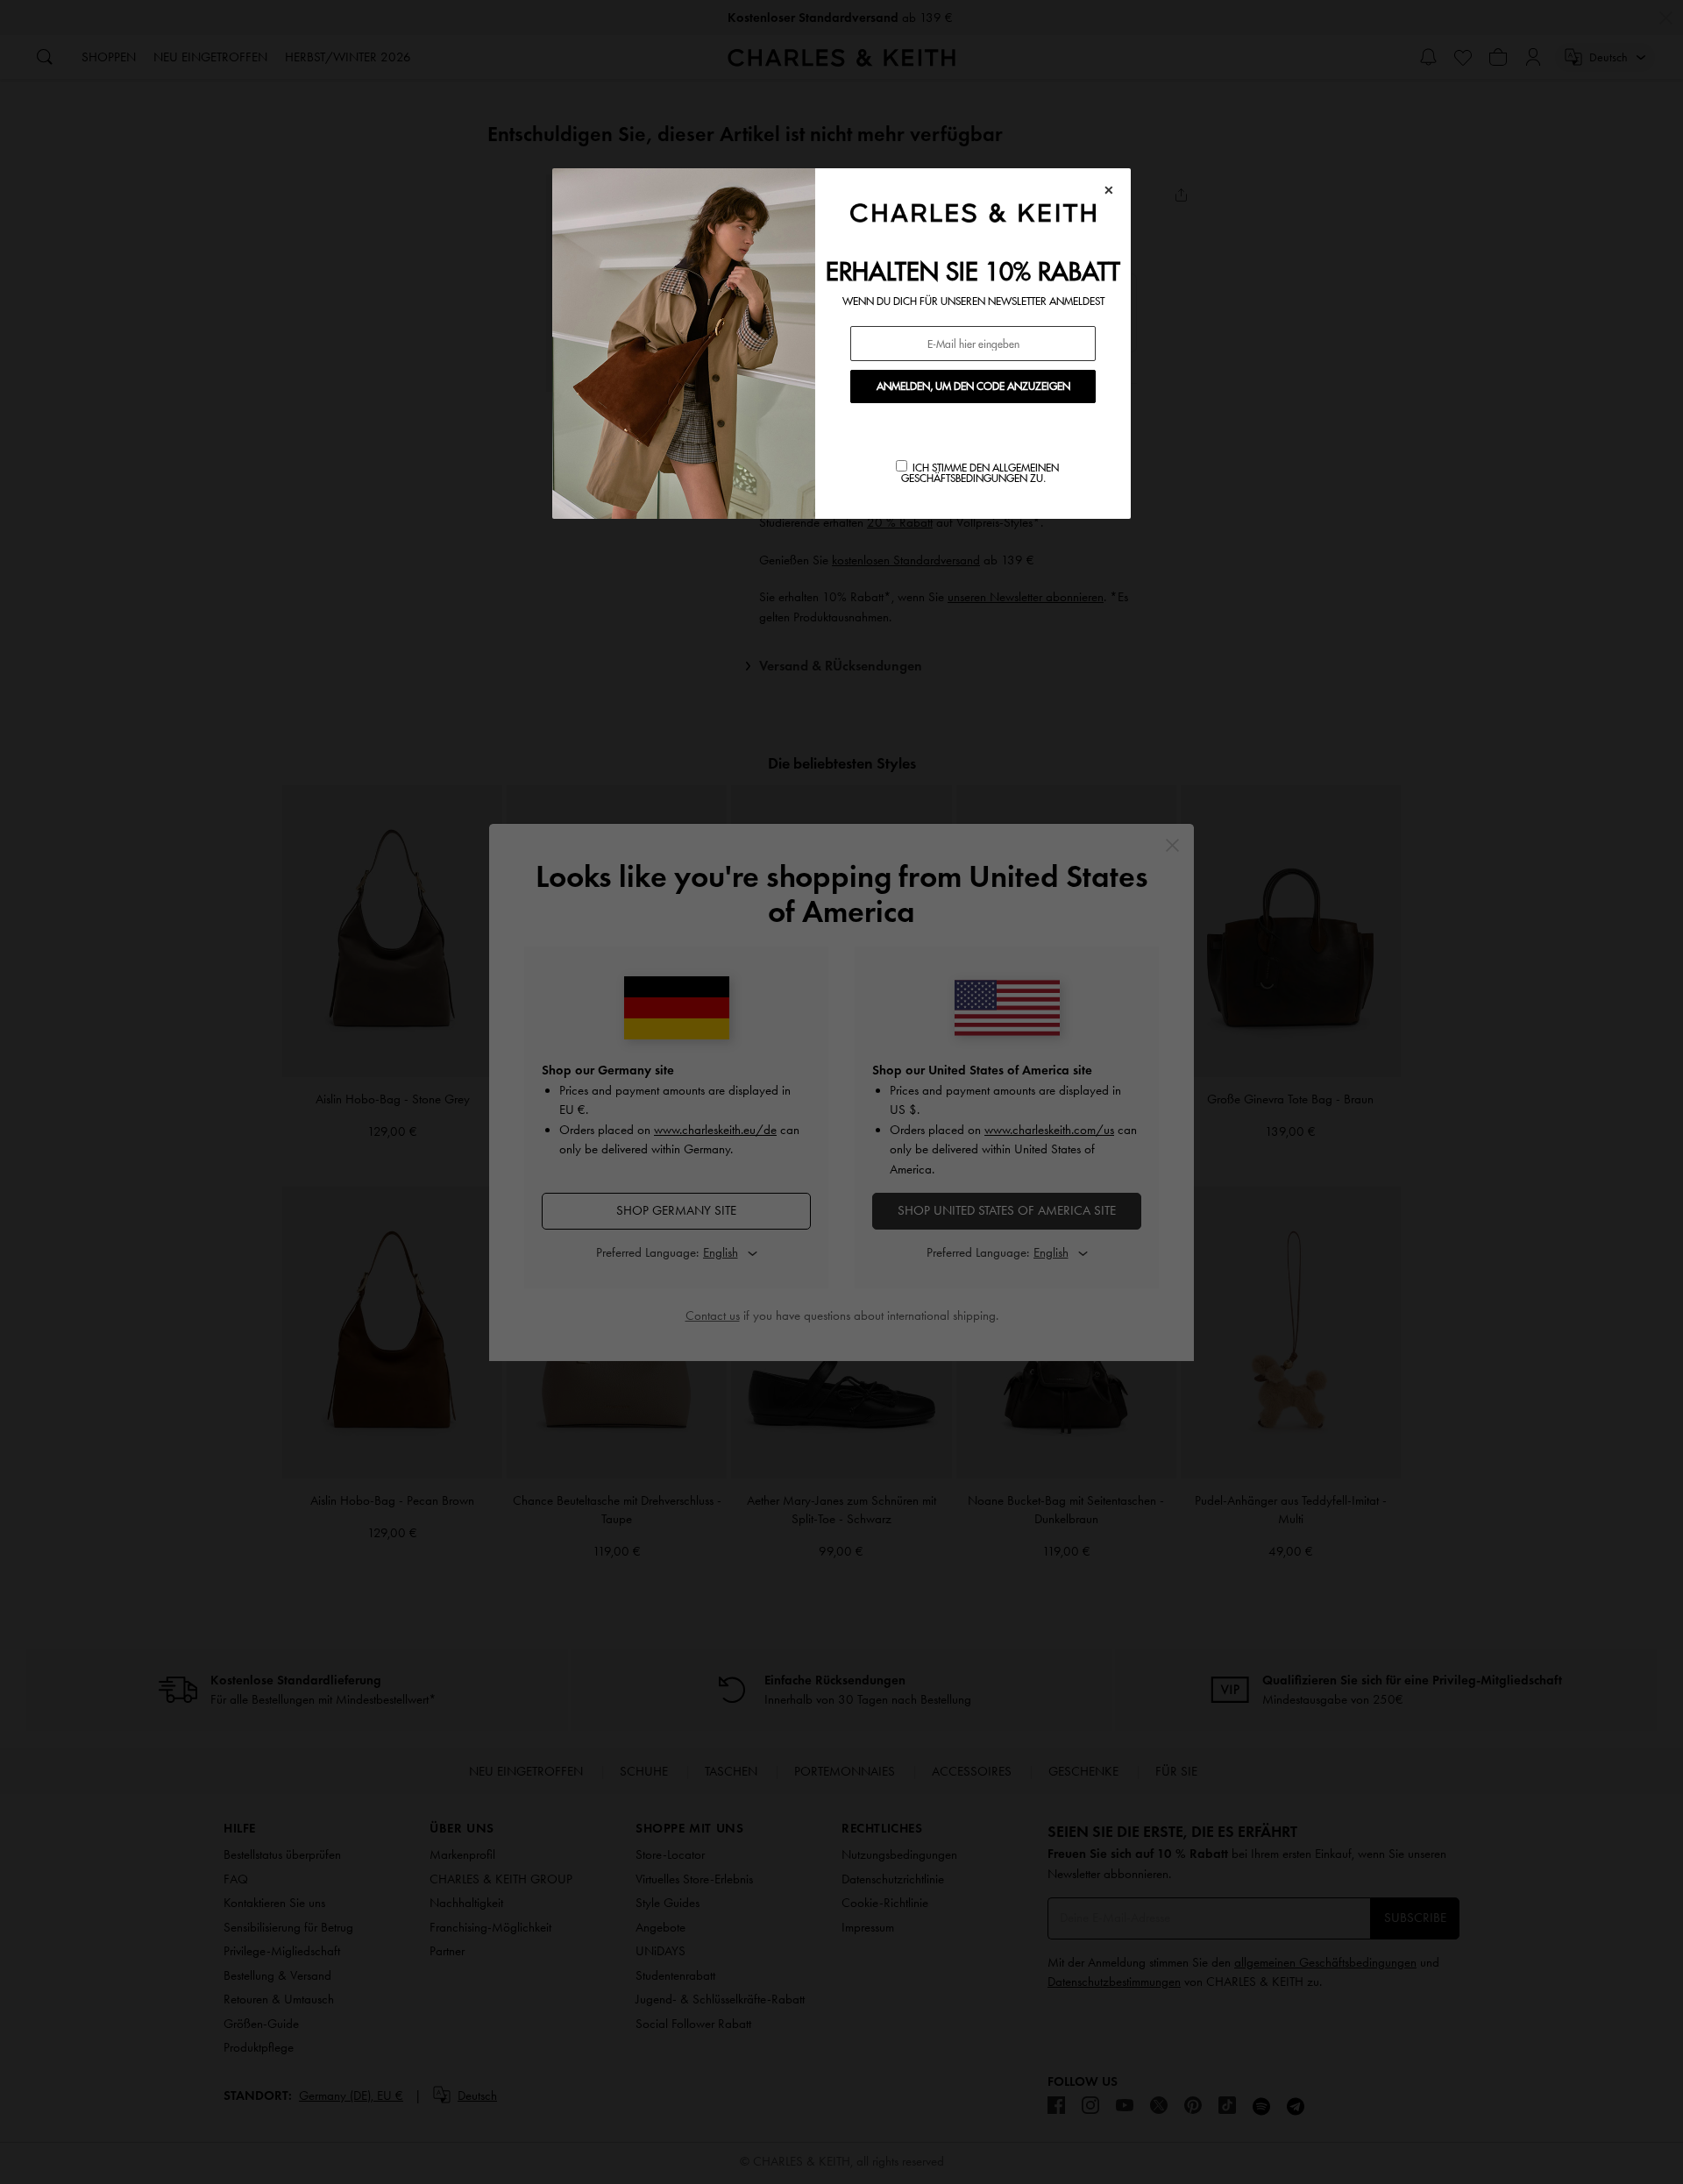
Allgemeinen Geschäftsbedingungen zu (980, 473)
